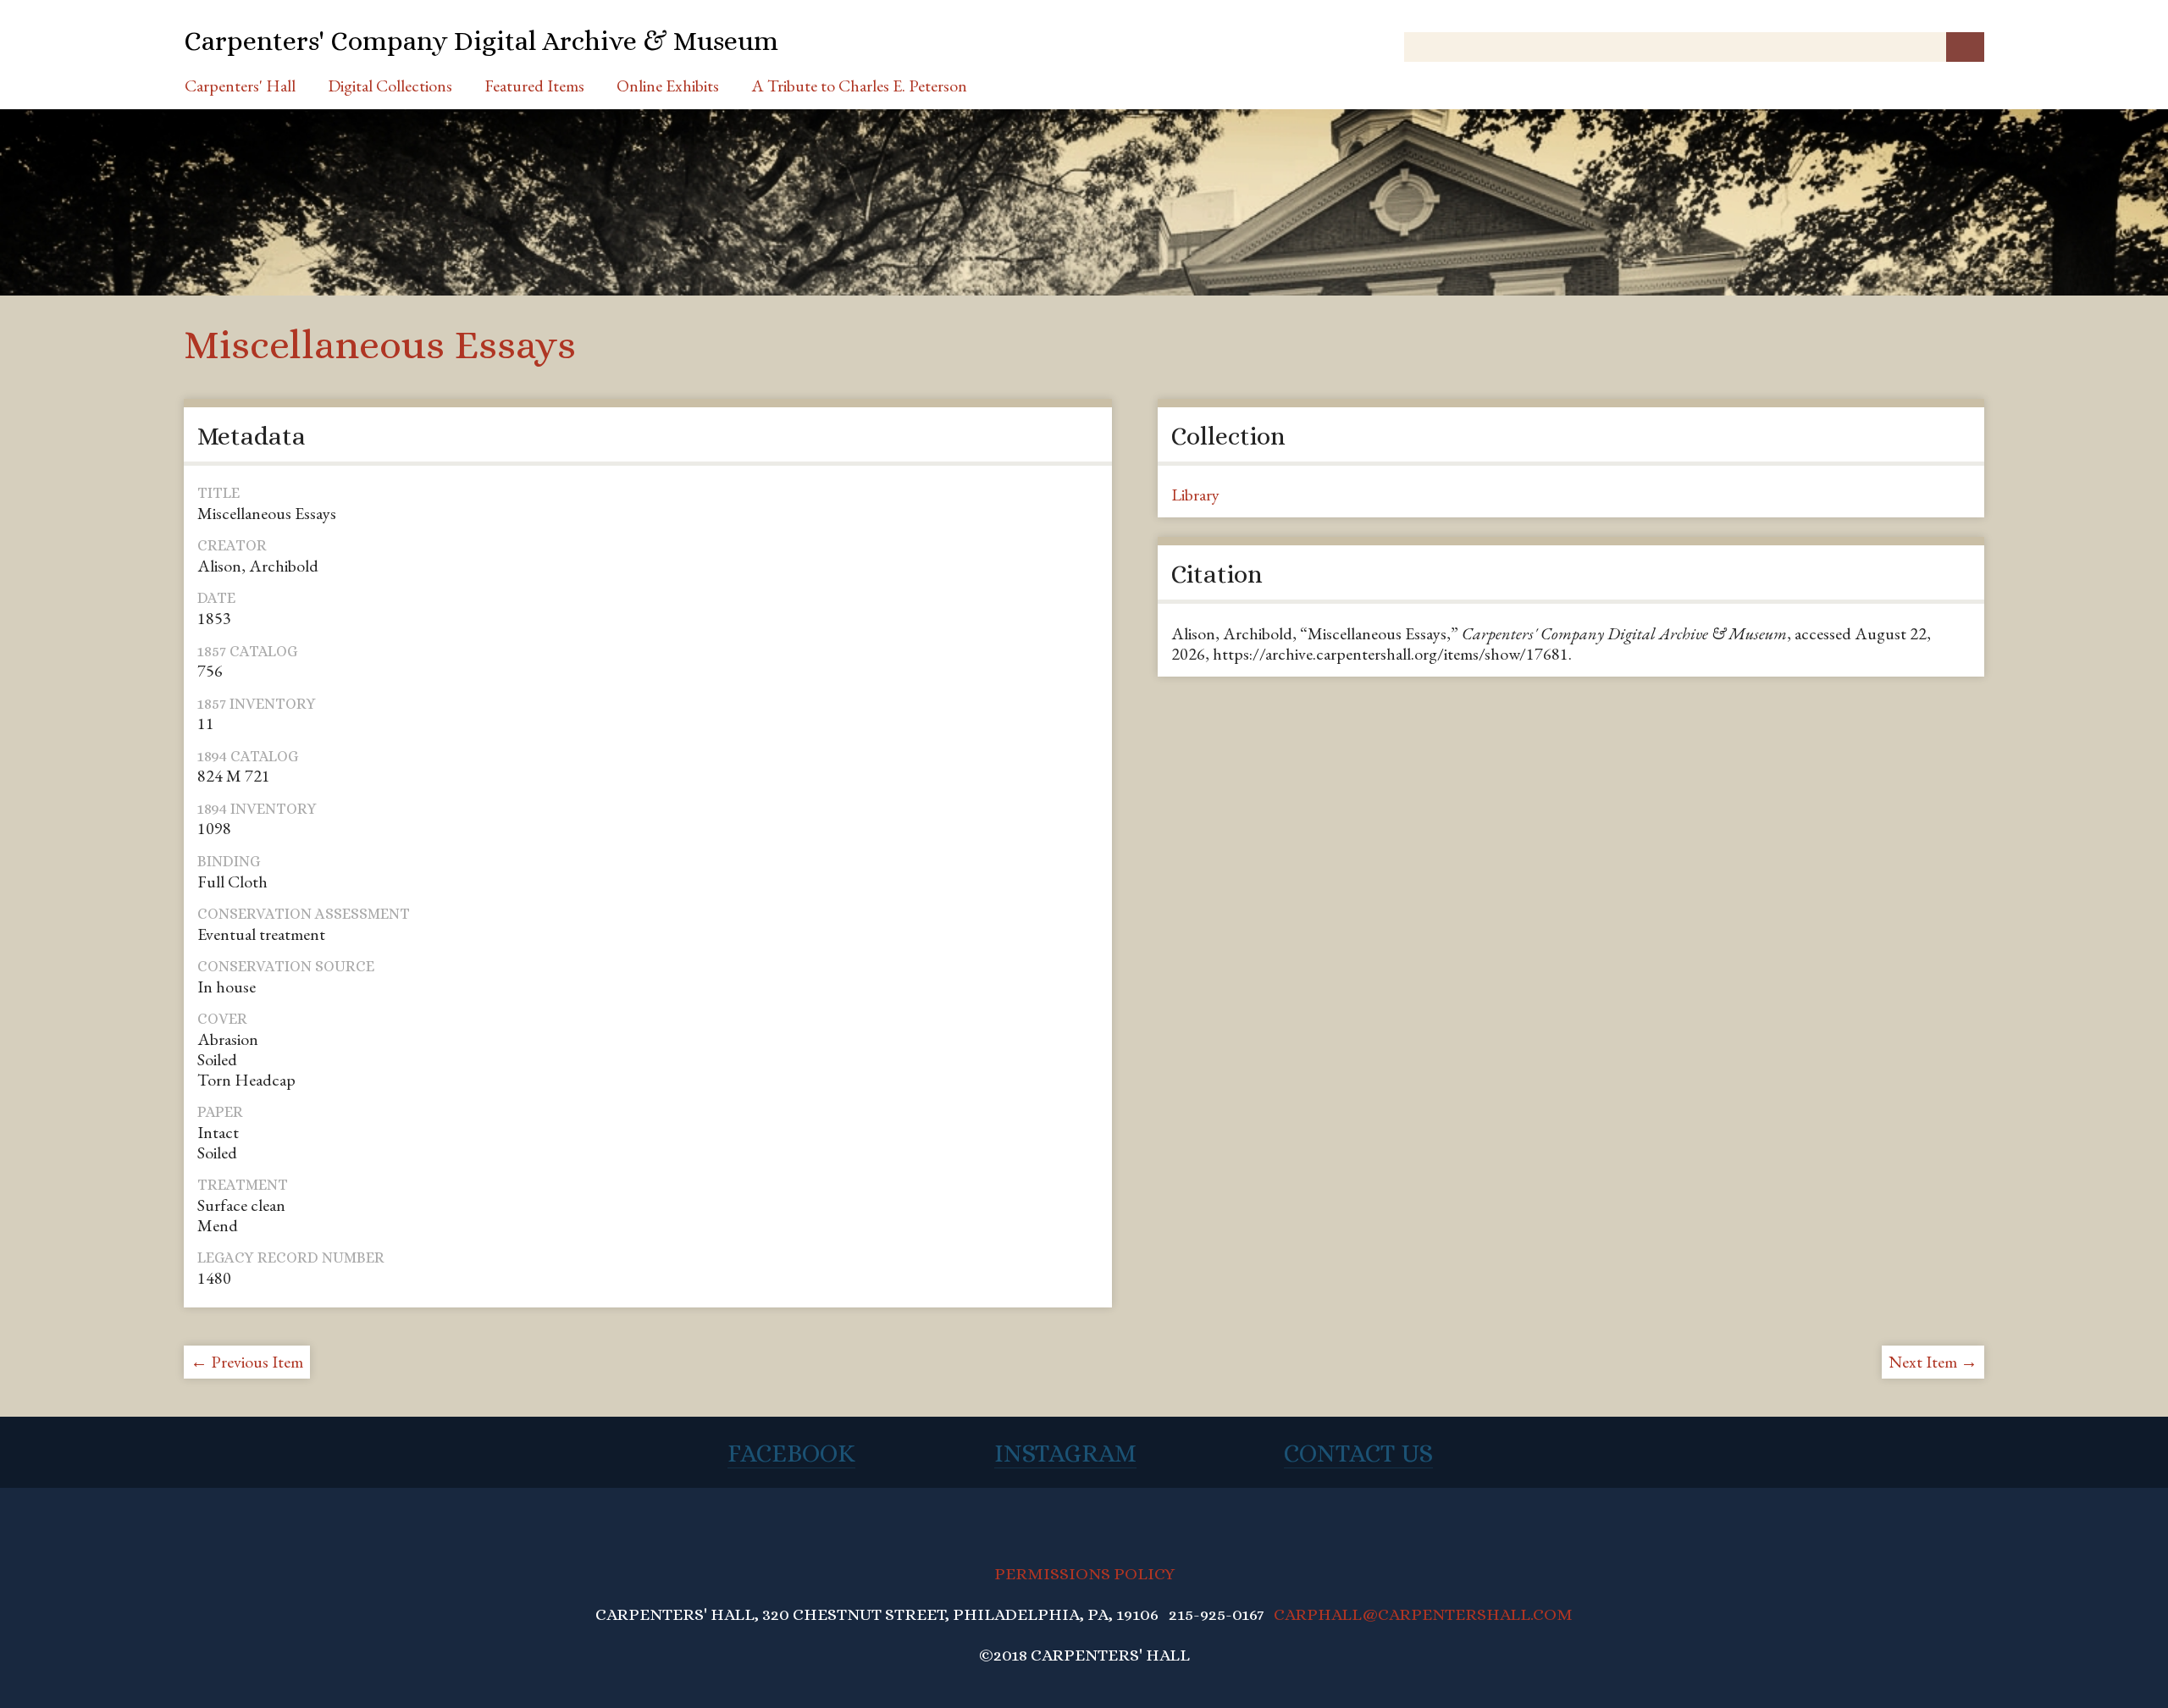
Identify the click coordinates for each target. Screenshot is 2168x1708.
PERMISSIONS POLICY (1084, 1574)
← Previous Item (247, 1362)
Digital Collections (390, 86)
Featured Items (534, 86)
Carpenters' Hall (240, 86)
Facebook (791, 1453)
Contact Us (1358, 1453)
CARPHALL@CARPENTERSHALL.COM (1423, 1614)
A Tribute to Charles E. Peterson (859, 86)
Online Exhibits (668, 86)
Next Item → (1933, 1362)
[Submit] (1965, 47)
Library (1195, 495)
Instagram (1065, 1453)
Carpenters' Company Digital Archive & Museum (481, 41)
